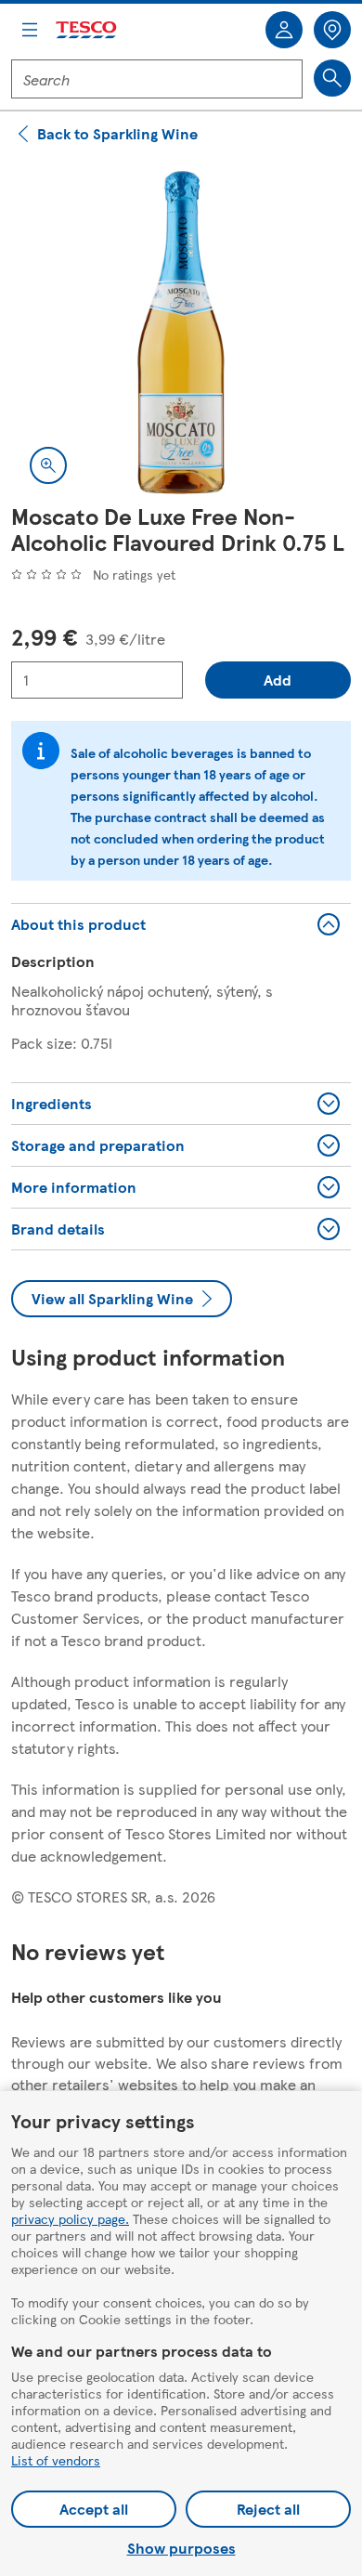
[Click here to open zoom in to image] (48, 465)
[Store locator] (332, 30)
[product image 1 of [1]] (181, 333)
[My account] (284, 30)
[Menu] (30, 30)
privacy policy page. (70, 2218)
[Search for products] (332, 78)
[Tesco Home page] (87, 30)
